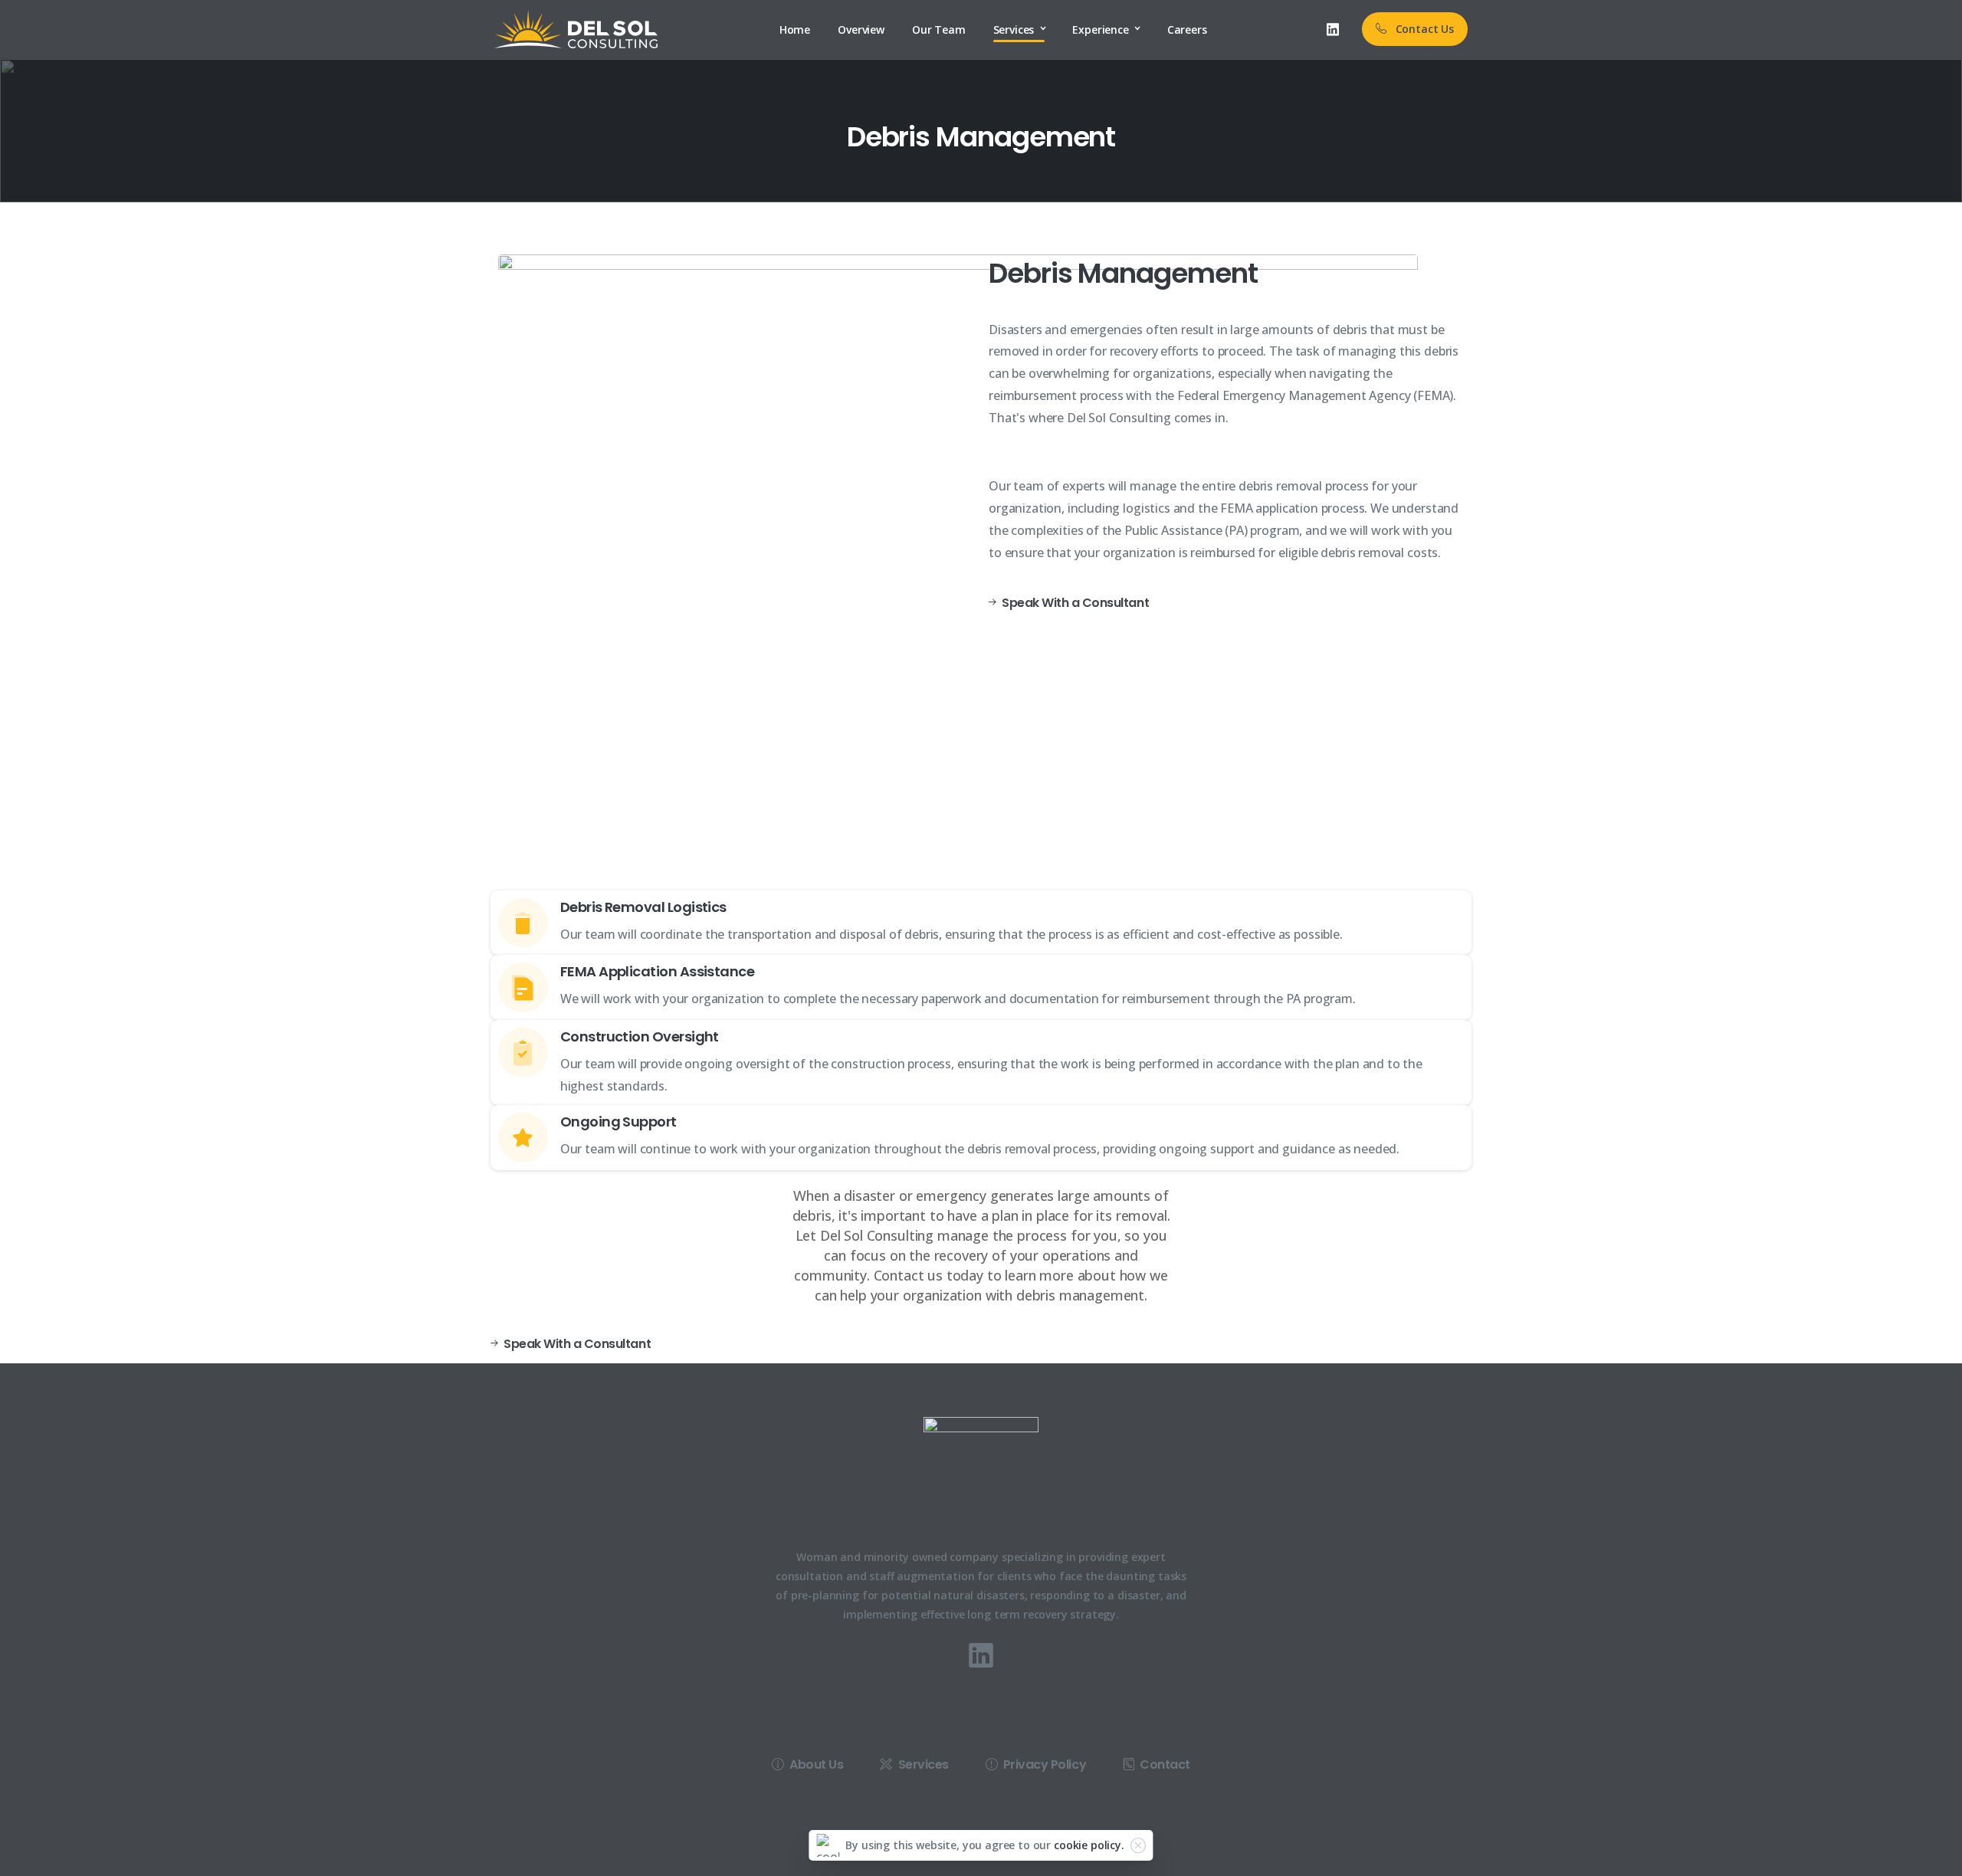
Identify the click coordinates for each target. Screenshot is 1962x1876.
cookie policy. (1089, 1845)
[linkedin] (1333, 29)
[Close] (1138, 1845)
